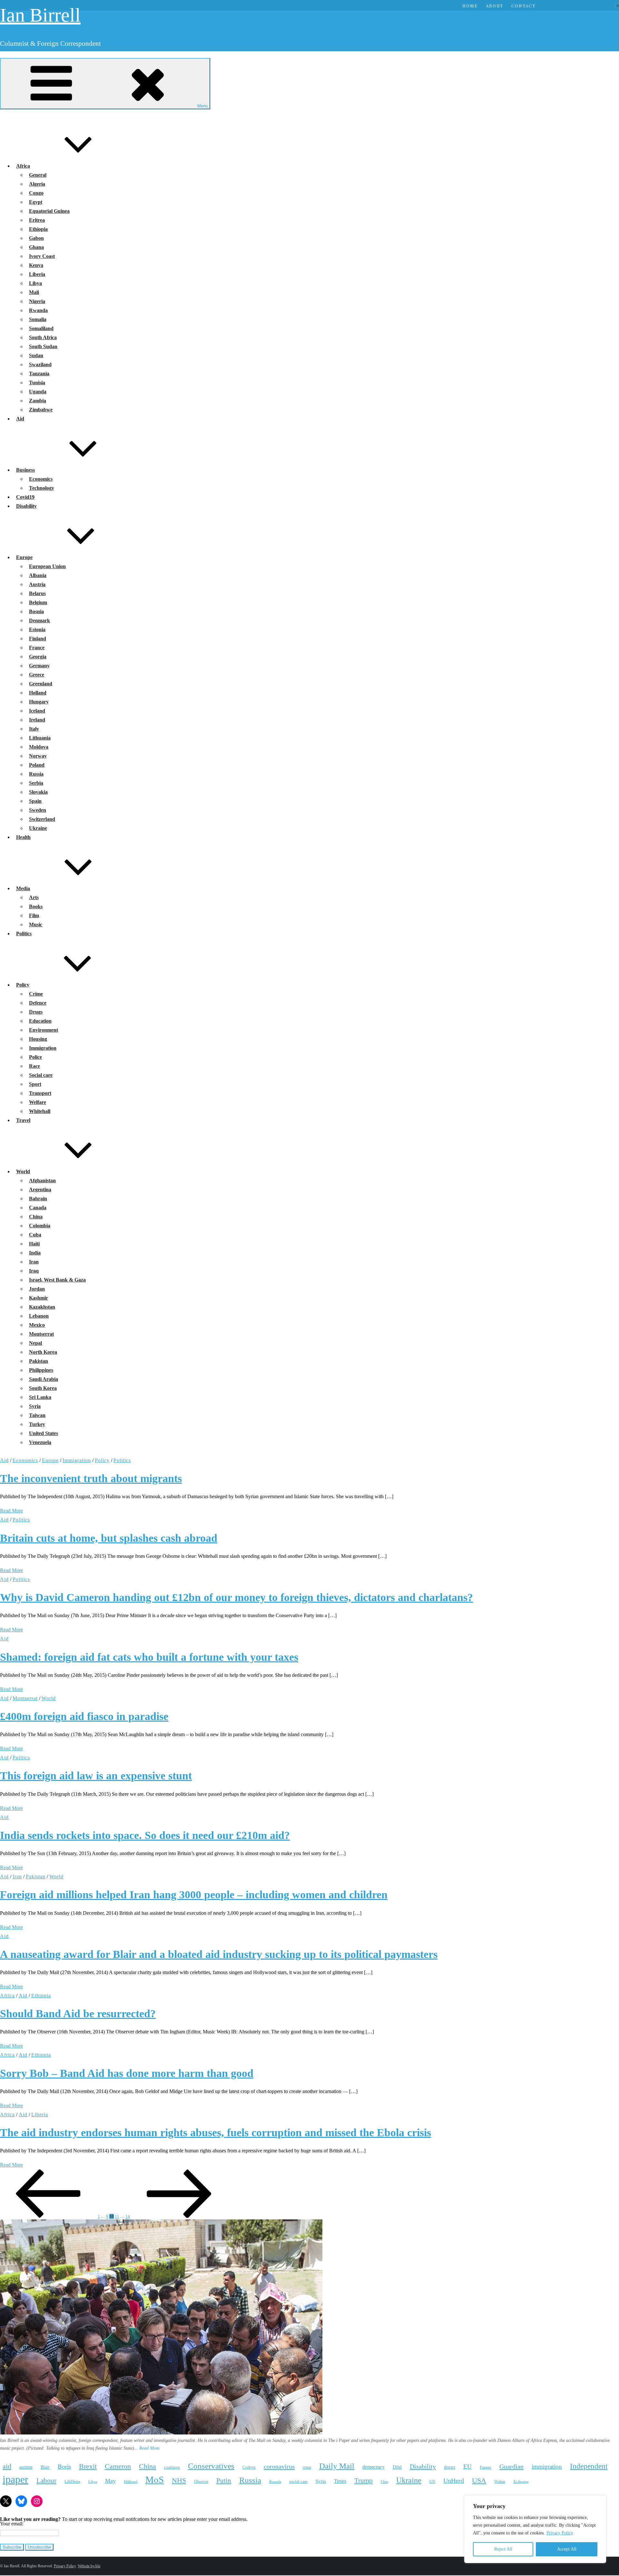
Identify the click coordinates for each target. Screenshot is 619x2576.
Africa (23, 166)
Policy (23, 985)
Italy (34, 729)
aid (7, 2466)
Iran (34, 1262)
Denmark (39, 620)
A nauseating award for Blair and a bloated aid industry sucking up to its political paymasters (219, 1954)
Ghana (36, 247)
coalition (172, 2467)
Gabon (36, 238)
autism (26, 2467)
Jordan (37, 1289)
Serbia (36, 783)
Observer (201, 2482)
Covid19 (25, 497)
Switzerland (42, 819)
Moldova (39, 747)
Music (36, 924)
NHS (179, 2480)
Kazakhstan (42, 1307)
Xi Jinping (521, 2482)
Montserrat (41, 1334)
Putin (224, 2481)
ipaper (15, 2479)
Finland (38, 639)
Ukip (384, 2482)
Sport (35, 1084)
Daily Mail (337, 2466)
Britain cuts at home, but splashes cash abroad (109, 1538)
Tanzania (39, 374)
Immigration (43, 1048)
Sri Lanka (40, 1397)
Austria (37, 584)
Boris (64, 2467)
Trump (364, 2481)
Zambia (38, 401)
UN (432, 2482)
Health (23, 837)
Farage (486, 2467)
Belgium (38, 602)
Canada (38, 1208)
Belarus (37, 593)
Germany (39, 666)
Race (34, 1066)
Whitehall (40, 1111)
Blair (45, 2467)
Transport (40, 1093)
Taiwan (37, 1415)
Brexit (88, 2466)
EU (467, 2467)
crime (307, 2468)
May (110, 2481)
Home (470, 6)
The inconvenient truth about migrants (91, 1478)
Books (36, 906)
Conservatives (211, 2466)
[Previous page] (48, 2216)
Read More (11, 1511)
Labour (46, 2481)
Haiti (34, 1244)
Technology (42, 488)
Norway (38, 756)
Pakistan (39, 1361)
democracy (373, 2467)
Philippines (41, 1370)
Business (25, 470)
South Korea (43, 1388)
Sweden (38, 810)
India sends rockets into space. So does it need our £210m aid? (145, 1835)
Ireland (37, 720)
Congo (36, 193)
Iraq (34, 1271)
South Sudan (43, 346)
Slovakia (38, 792)
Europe (24, 557)
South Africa (43, 337)
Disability (26, 506)
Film (34, 915)
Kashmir (39, 1298)
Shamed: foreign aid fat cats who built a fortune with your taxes (149, 1657)
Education (40, 1021)
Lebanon (39, 1316)
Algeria (37, 184)
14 (128, 2216)
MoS (155, 2480)
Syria (35, 1406)
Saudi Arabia (44, 1379)
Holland (38, 693)
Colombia (40, 1226)
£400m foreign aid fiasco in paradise (84, 1716)
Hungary (39, 702)
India (35, 1253)
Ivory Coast (42, 256)
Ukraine (38, 828)
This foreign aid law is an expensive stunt (96, 1776)
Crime (36, 994)
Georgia (38, 657)
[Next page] (179, 2216)
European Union (47, 566)
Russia (36, 774)
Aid (20, 419)
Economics (41, 479)
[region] (535, 2529)
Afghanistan (42, 1180)
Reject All (503, 2549)
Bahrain (38, 1199)
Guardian (511, 2466)
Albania (38, 575)
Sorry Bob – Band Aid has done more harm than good (127, 2073)
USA (479, 2480)
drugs (450, 2467)
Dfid (397, 2467)
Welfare (38, 1102)
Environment (44, 1030)
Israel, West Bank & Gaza (57, 1280)
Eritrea (37, 220)
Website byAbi (89, 2566)
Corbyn (249, 2467)
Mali (34, 292)
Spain (35, 801)
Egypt (36, 202)
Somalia (38, 319)
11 (117, 2216)
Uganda (38, 392)
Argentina (40, 1190)
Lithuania (40, 738)
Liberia (37, 274)
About (495, 6)
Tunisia (37, 383)
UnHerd (454, 2481)
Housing (38, 1039)
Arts (34, 897)
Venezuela (40, 1442)
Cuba (35, 1235)
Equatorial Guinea (49, 211)
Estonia (37, 629)
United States (44, 1433)
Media (23, 888)
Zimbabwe (41, 410)
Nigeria (37, 301)
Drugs (36, 1012)
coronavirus (279, 2466)
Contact (523, 6)
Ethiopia (38, 229)
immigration (547, 2467)
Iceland (37, 711)
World (23, 1171)
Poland (37, 765)
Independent (589, 2466)
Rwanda (38, 310)
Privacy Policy (560, 2533)
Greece (37, 675)
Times (340, 2481)
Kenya (36, 265)
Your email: (12, 2524)
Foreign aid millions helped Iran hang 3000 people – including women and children (194, 1895)
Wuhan (500, 2482)
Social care (41, 1075)
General (38, 175)
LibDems (72, 2481)
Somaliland (41, 328)
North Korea (43, 1352)
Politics (24, 934)
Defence (38, 1003)
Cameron (118, 2466)
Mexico (37, 1325)
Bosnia (36, 611)
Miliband (131, 2482)
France (37, 648)
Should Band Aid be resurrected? (78, 2014)
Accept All (567, 2549)
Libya (35, 283)
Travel (23, 1120)
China (36, 1217)
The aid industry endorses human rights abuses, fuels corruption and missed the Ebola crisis (216, 2133)
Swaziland (40, 364)
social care (298, 2481)
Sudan (36, 355)
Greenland (41, 684)
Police (35, 1057)
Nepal (35, 1343)
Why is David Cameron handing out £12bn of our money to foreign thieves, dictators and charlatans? (236, 1597)
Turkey (37, 1424)
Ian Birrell (40, 15)
